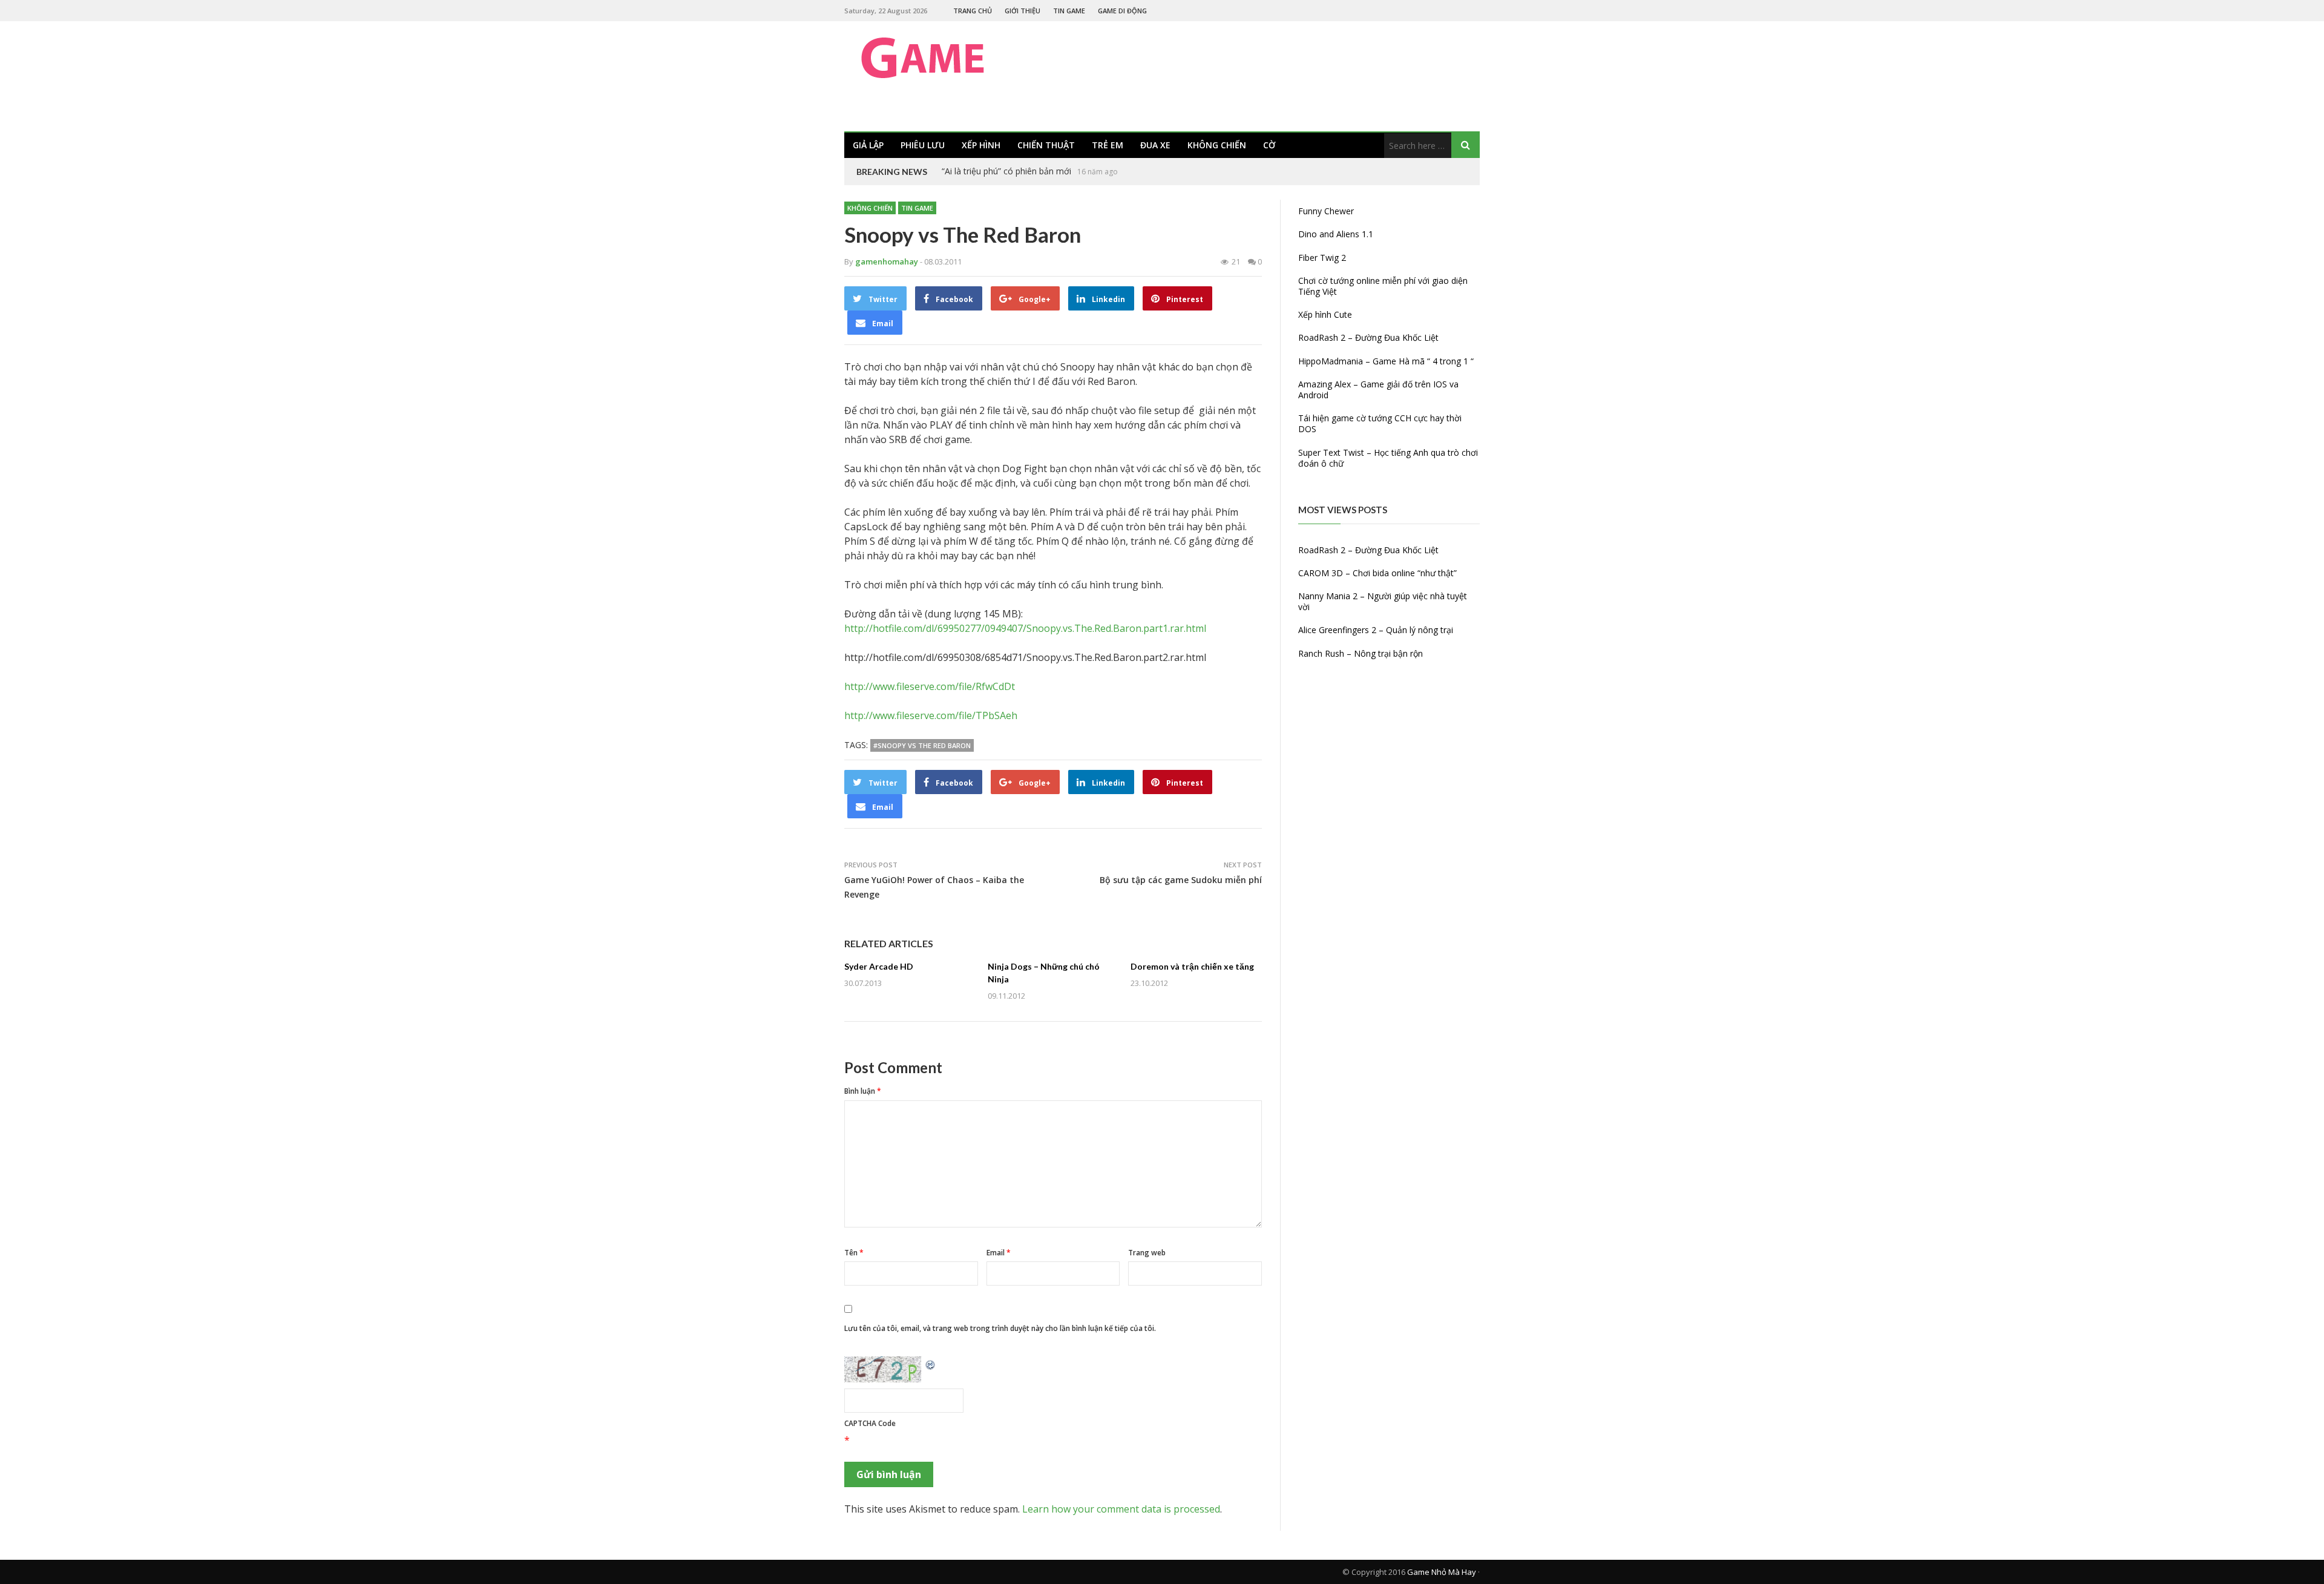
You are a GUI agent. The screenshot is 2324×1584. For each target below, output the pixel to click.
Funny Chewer (1326, 211)
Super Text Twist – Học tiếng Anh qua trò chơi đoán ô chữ (1388, 458)
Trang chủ (973, 11)
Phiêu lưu (923, 145)
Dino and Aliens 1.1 (1336, 234)
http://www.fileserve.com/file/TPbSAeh (931, 715)
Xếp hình (981, 145)
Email (999, 1253)
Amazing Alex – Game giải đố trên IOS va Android (1378, 389)
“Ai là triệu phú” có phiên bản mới (1006, 171)
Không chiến (1217, 145)
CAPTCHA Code (870, 1423)
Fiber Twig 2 (1322, 258)
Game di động (1122, 11)
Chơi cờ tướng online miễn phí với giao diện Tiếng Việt (1383, 286)
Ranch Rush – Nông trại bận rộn (1361, 653)
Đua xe (1155, 145)
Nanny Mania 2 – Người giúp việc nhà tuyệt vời (1383, 601)
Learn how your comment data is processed (1121, 1509)
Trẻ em (1108, 145)
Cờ (1269, 145)
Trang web (1147, 1253)
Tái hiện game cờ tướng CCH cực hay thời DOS (1380, 423)
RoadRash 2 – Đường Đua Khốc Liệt (1368, 337)
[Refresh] (931, 1364)
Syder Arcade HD (879, 966)
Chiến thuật (1046, 145)
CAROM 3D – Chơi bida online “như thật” (1377, 573)
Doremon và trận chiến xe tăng (1192, 966)
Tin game (1069, 11)
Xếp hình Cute (1325, 314)
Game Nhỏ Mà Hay (1442, 1572)
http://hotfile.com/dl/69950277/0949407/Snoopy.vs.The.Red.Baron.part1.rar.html (1025, 628)
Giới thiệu (1022, 11)
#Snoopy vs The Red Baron (922, 745)
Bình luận (863, 1091)
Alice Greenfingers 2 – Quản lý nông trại (1376, 630)
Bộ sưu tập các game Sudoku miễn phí (1181, 880)
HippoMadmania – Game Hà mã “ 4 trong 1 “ (1386, 361)
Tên (854, 1253)
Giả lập (868, 145)
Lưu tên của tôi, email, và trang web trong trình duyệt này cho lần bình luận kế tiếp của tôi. (1000, 1328)
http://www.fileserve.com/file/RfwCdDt (930, 686)
